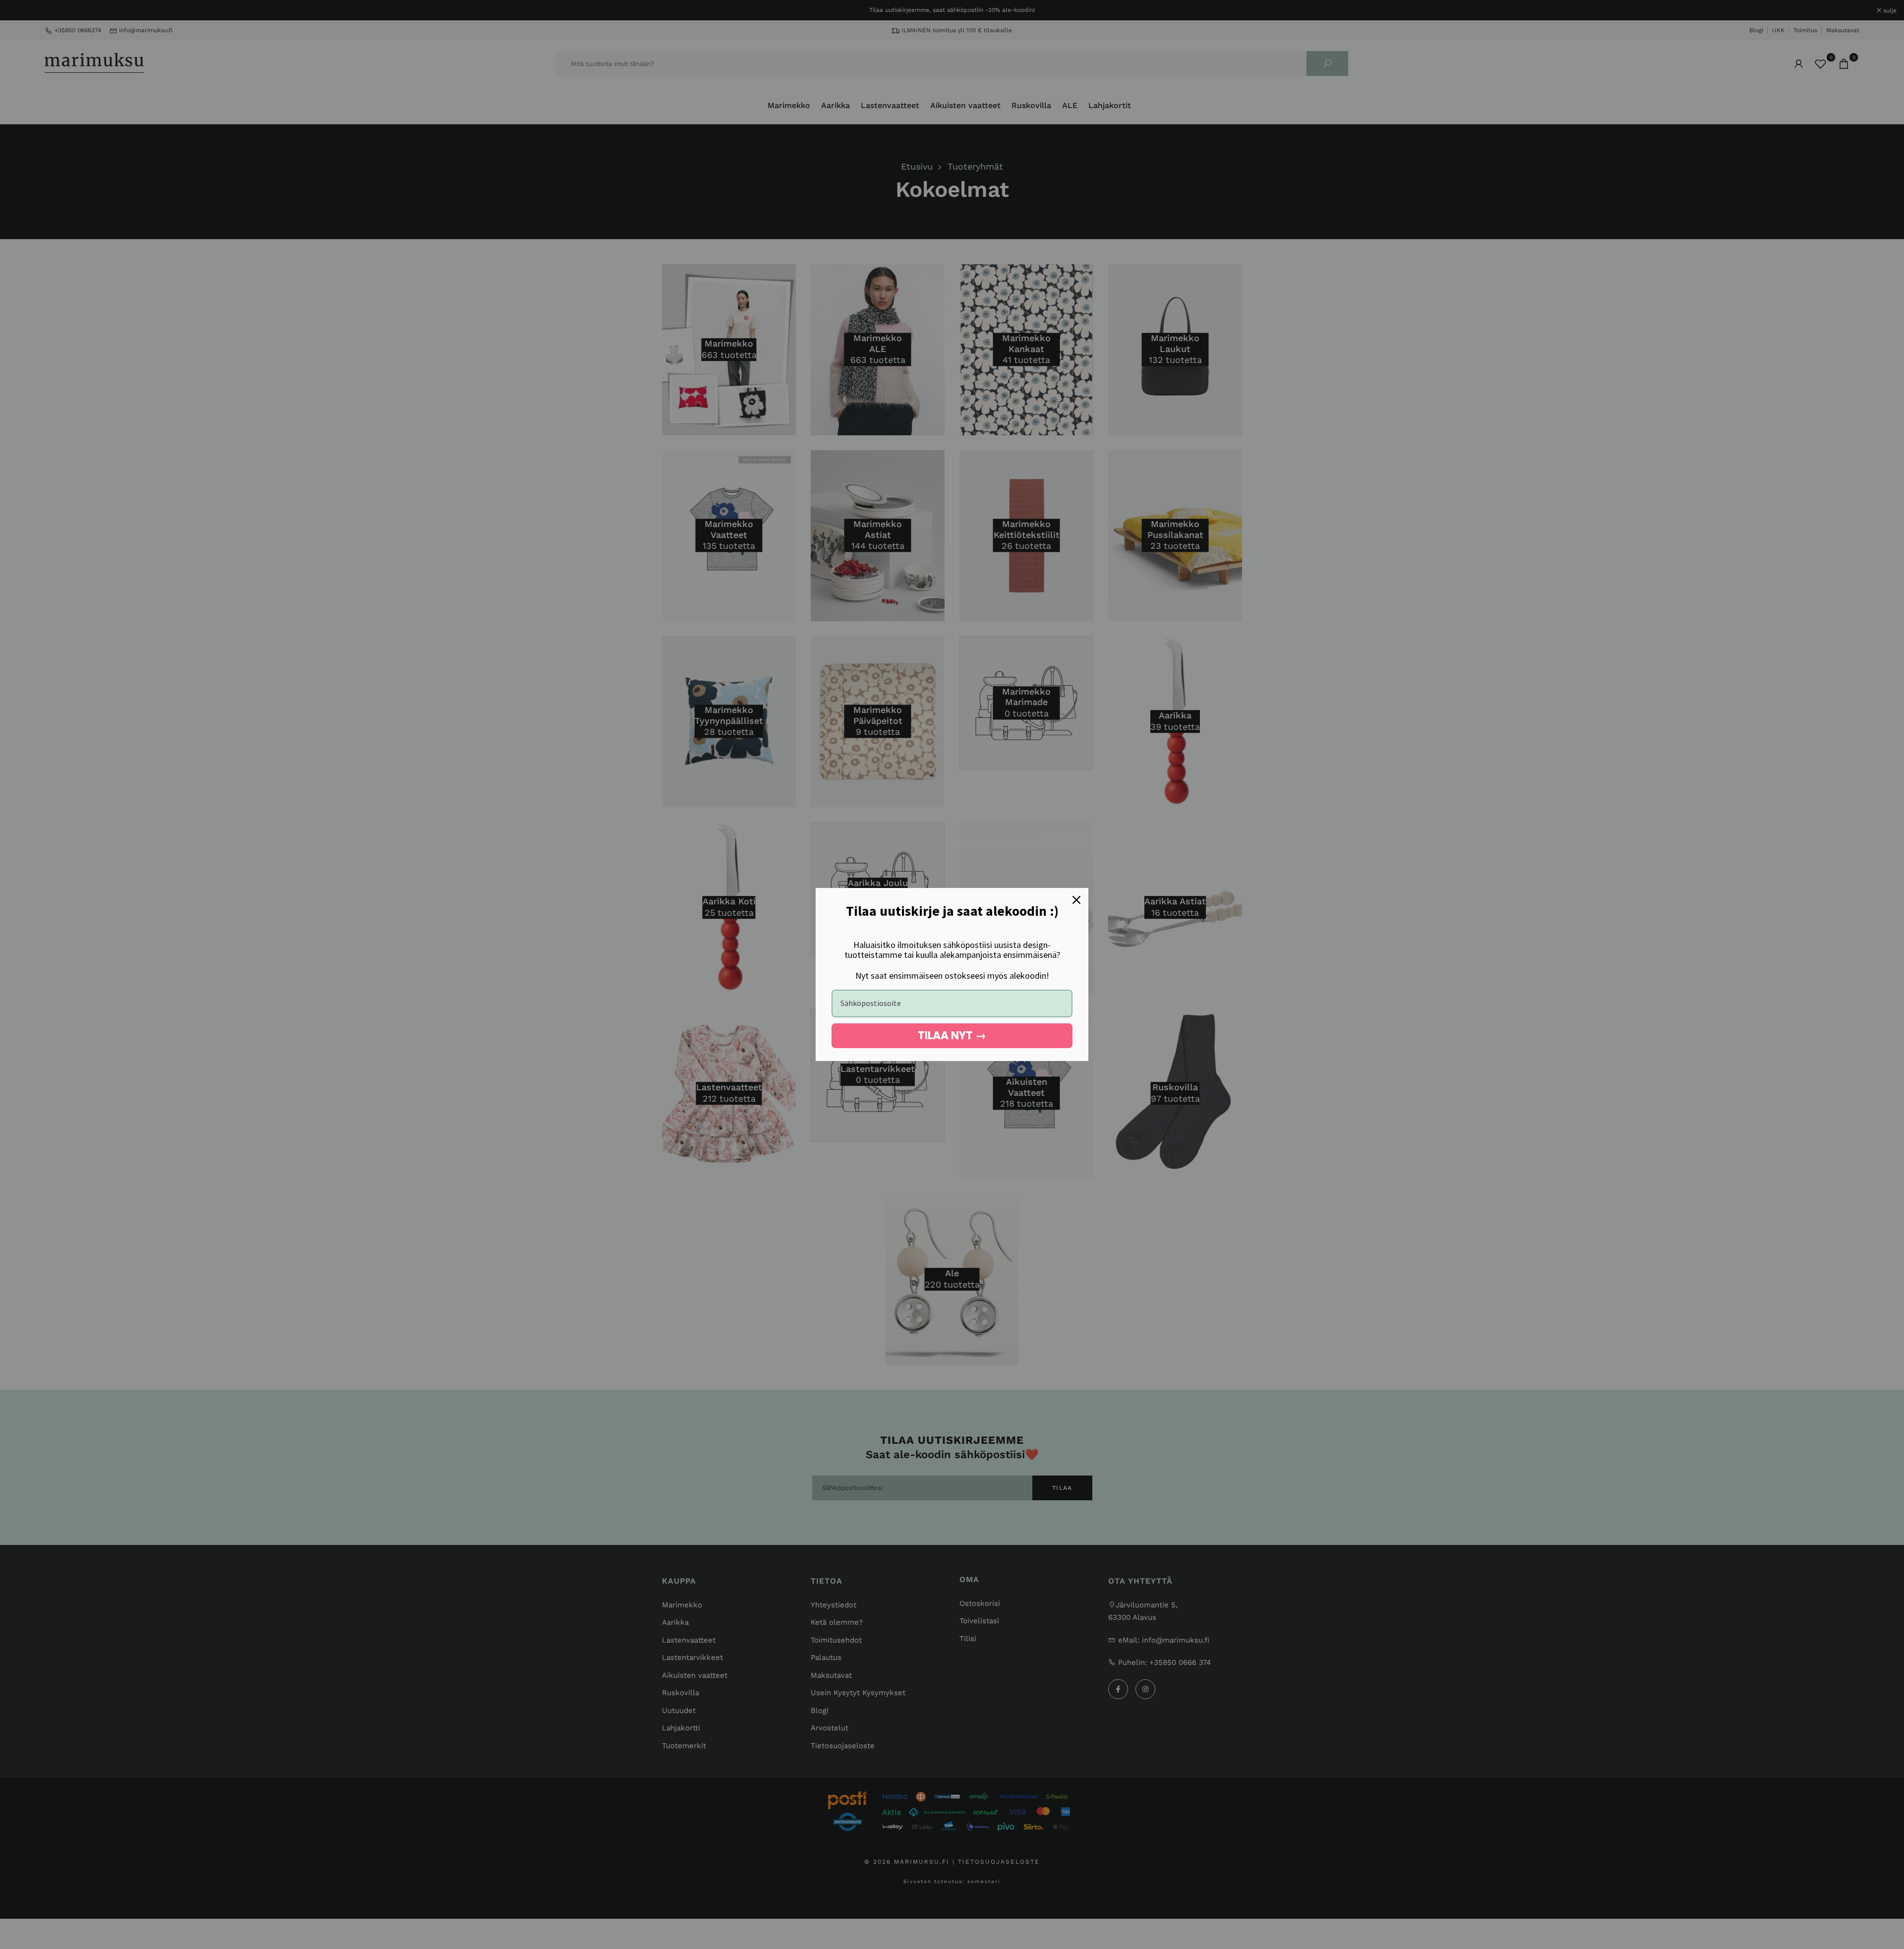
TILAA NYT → (952, 1035)
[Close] (1076, 900)
